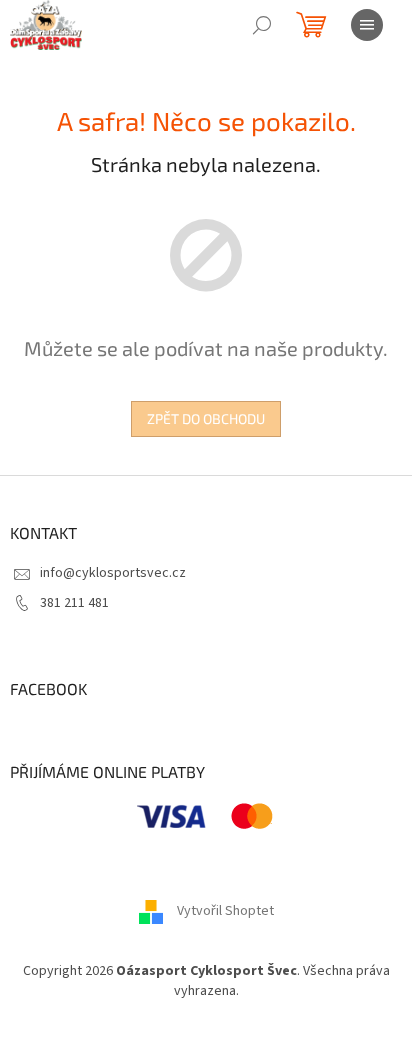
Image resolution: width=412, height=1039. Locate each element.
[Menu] (367, 25)
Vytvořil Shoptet (225, 912)
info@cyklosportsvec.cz (113, 573)
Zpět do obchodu (206, 418)
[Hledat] (262, 25)
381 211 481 (74, 603)
